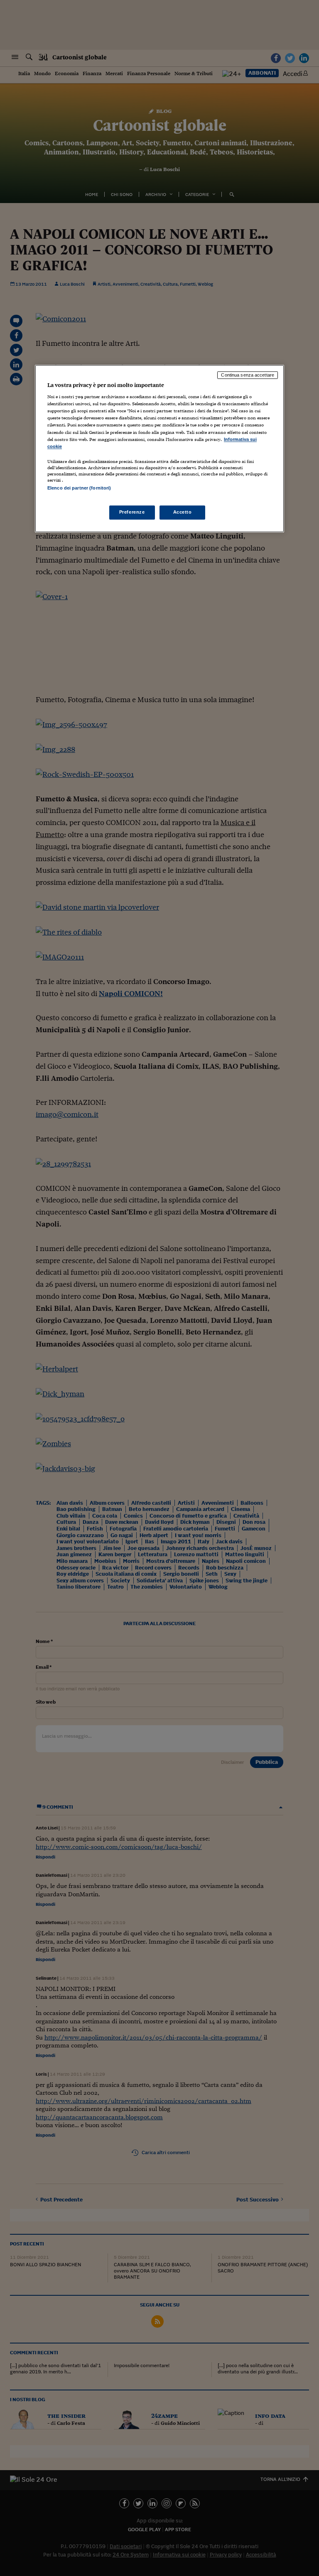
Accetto (183, 512)
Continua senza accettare (248, 375)
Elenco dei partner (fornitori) (79, 488)
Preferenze (132, 512)
